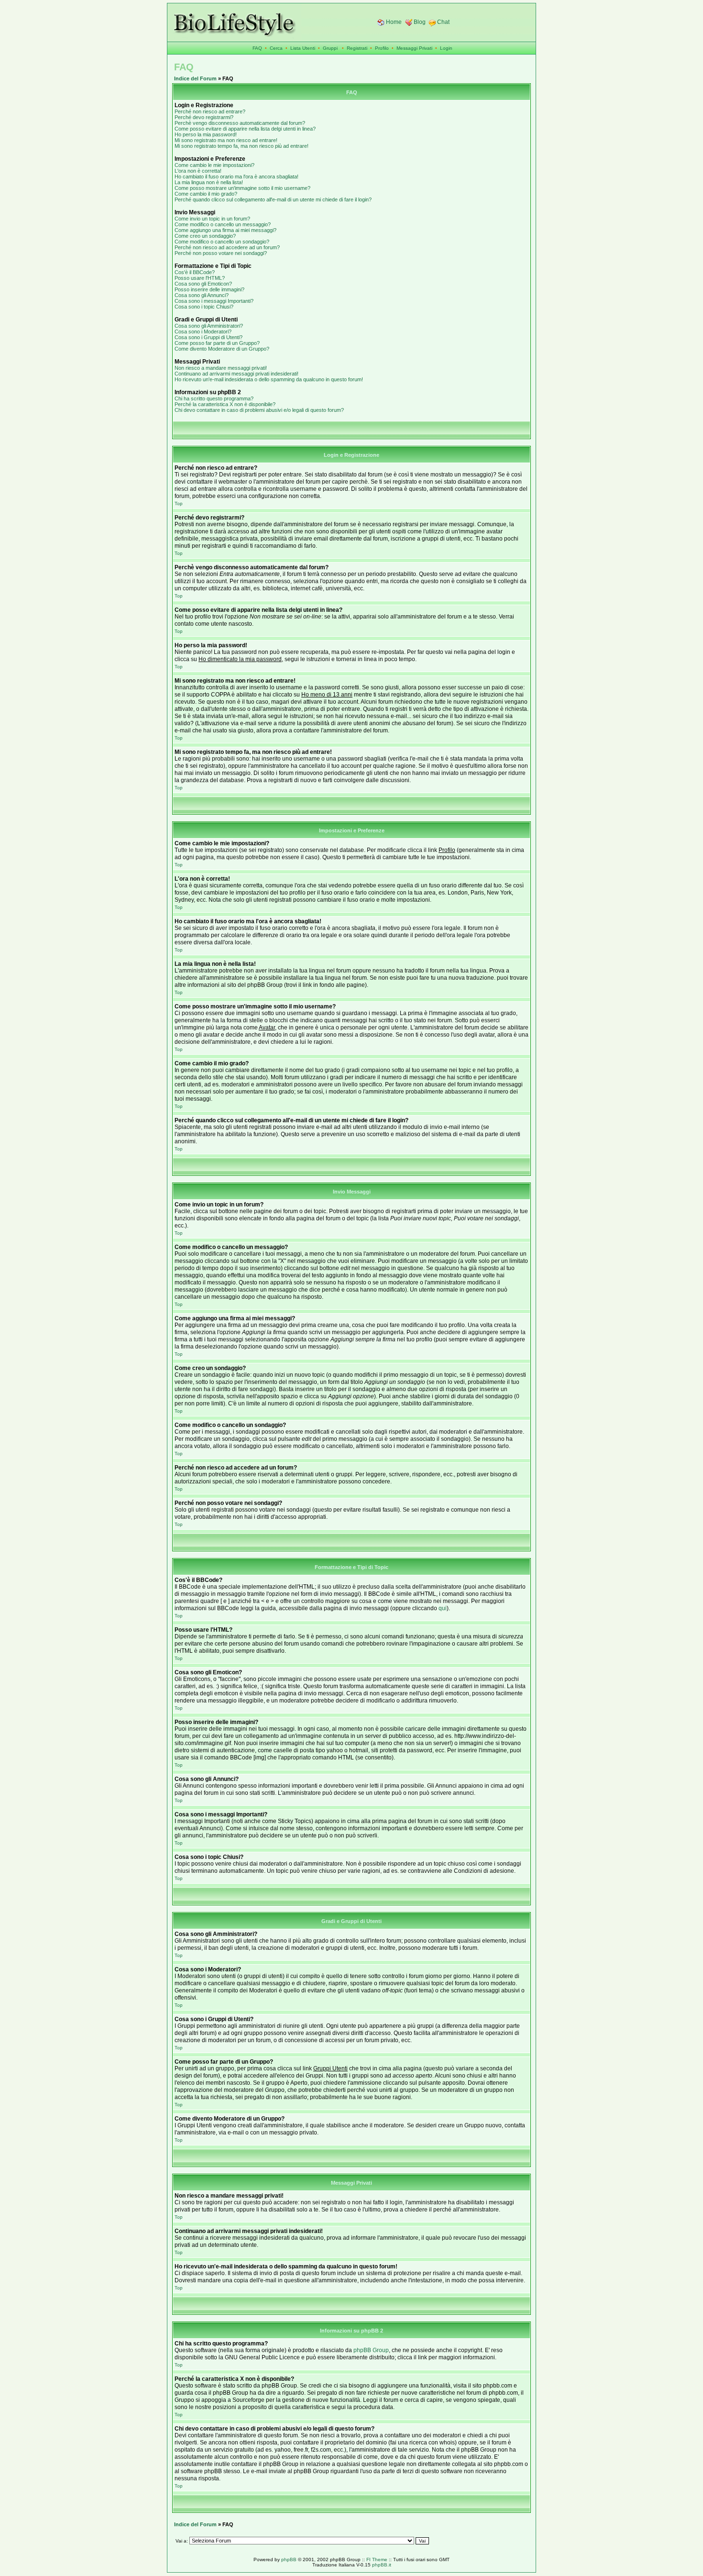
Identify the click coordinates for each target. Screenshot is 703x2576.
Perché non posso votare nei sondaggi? (221, 253)
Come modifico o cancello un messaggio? (223, 224)
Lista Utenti (303, 48)
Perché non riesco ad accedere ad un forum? (227, 247)
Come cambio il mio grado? (206, 194)
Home (394, 22)
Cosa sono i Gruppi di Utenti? (209, 337)
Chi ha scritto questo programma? (214, 398)
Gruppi (330, 48)
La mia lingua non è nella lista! (209, 182)
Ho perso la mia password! (206, 134)
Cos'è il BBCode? (195, 272)
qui (443, 1608)
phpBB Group (371, 2350)
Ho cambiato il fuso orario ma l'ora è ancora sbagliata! (236, 177)
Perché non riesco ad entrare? (210, 111)
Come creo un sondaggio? (205, 236)
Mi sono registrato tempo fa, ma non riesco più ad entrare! (242, 146)
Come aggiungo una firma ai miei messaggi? (225, 230)
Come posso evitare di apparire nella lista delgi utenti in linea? (245, 129)
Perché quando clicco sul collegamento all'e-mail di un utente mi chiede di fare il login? (273, 199)
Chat (443, 22)
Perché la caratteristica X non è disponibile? (225, 404)
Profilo (382, 48)
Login (446, 48)
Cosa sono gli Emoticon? (203, 284)
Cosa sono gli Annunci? (202, 295)
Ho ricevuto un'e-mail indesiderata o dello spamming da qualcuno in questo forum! (269, 379)
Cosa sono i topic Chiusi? (204, 307)
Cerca (276, 48)
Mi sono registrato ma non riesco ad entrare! (226, 140)
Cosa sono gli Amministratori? (209, 326)
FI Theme (377, 2559)
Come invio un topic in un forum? (212, 219)
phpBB (289, 2559)
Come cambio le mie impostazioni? (214, 165)
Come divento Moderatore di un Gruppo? (222, 349)
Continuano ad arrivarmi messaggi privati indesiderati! (236, 374)
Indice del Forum (195, 78)
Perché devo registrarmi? (204, 117)
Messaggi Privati (414, 48)
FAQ (257, 48)
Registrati (357, 48)
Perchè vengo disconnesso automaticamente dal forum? (240, 123)
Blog (420, 22)
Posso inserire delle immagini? (209, 289)
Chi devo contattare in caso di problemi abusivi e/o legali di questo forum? (259, 410)
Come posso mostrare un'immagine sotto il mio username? (242, 188)
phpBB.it (382, 2565)
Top (179, 503)
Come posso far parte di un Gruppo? (217, 343)
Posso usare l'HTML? (200, 278)
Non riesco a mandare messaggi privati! (221, 368)
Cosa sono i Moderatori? (203, 332)
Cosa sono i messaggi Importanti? (214, 301)
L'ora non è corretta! (198, 171)
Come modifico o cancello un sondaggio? (222, 242)
